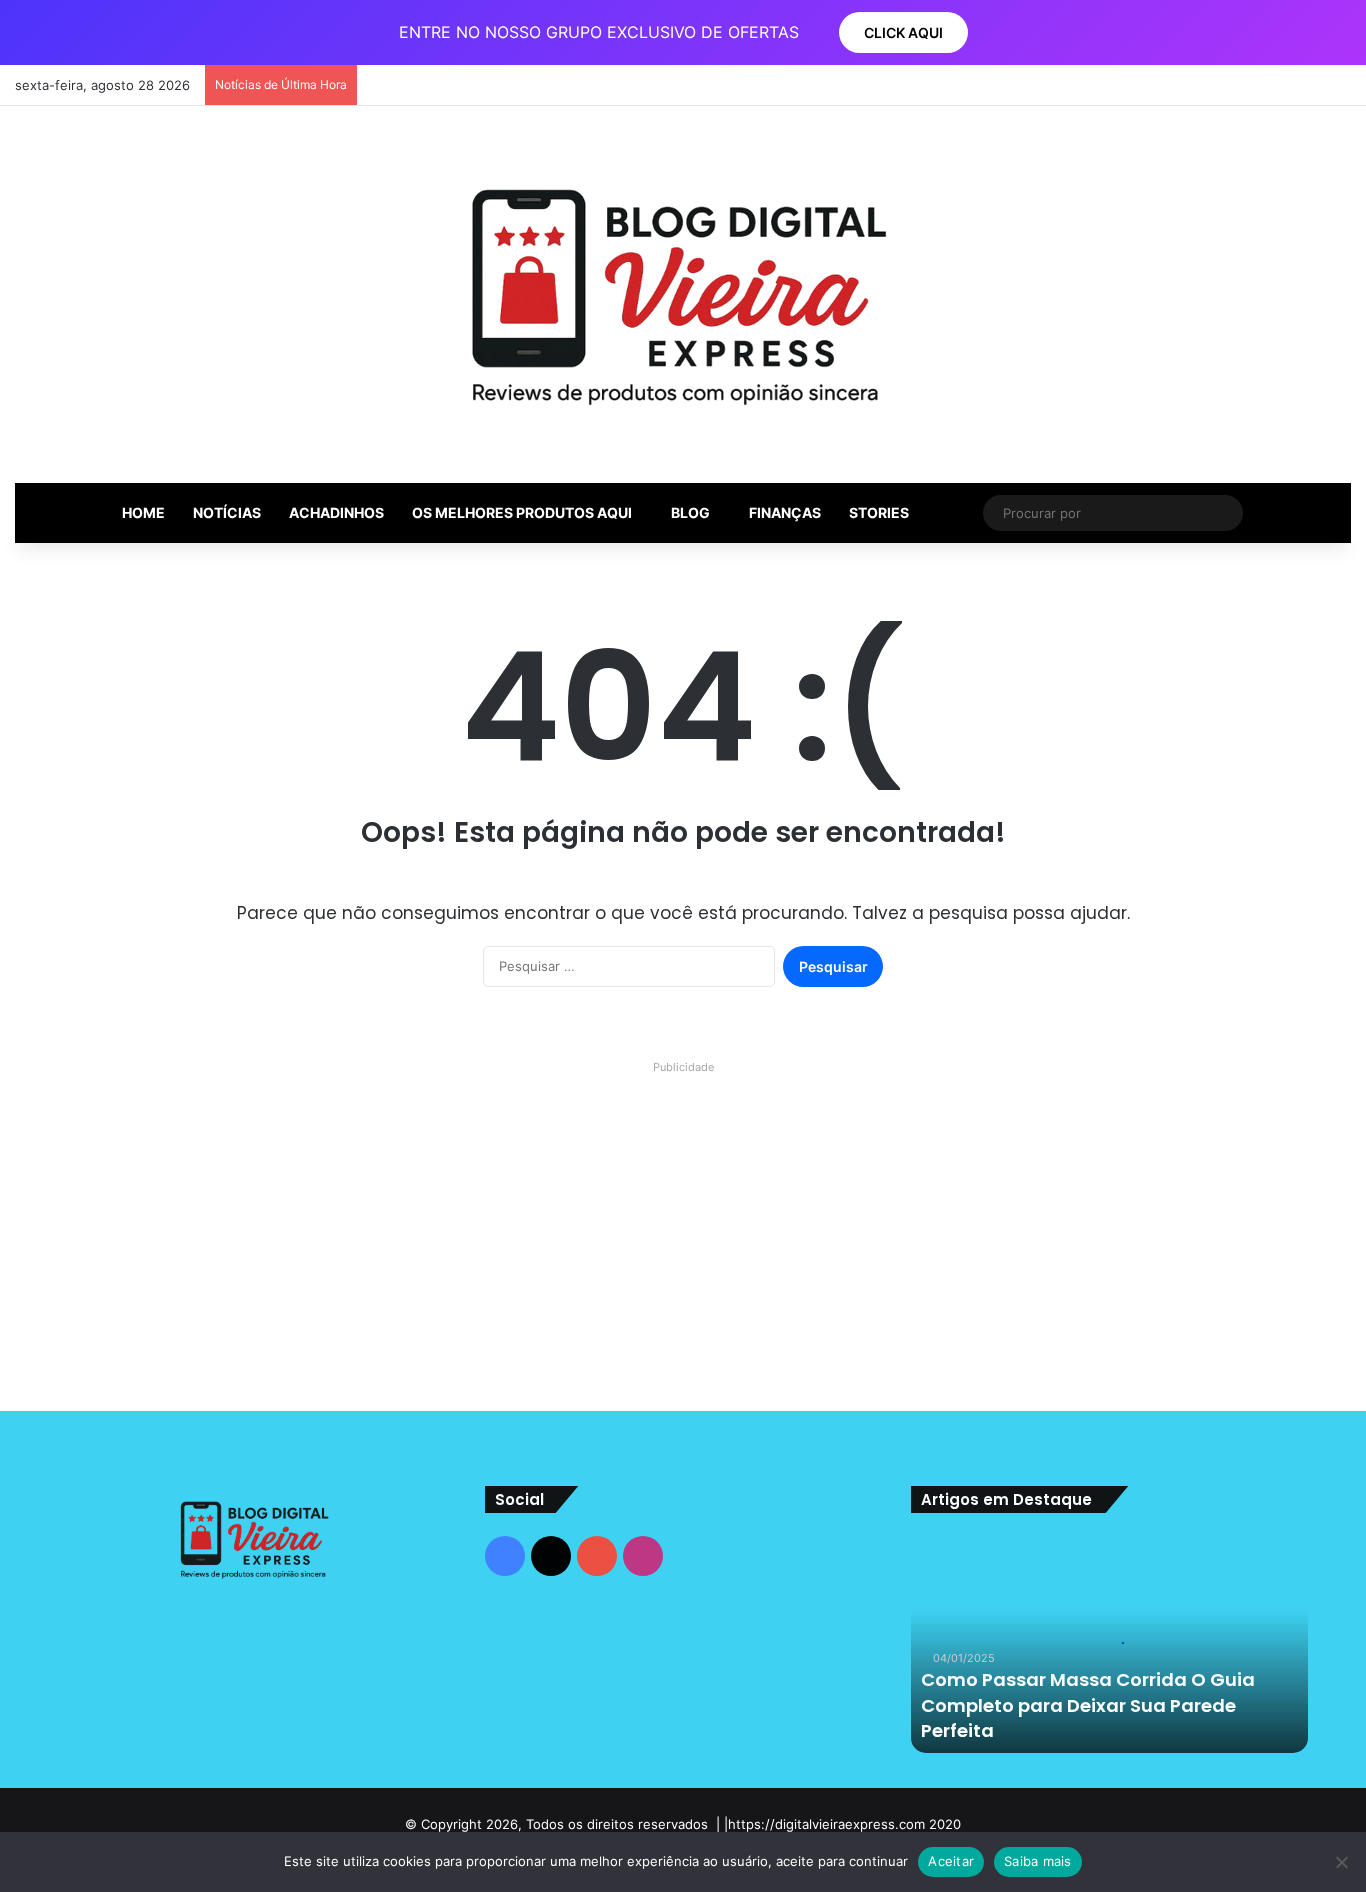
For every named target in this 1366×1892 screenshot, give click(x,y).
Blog (690, 512)
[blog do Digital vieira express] (683, 294)
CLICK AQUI (903, 32)
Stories (879, 512)
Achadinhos (336, 512)
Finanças (785, 512)
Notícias (227, 512)
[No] (1341, 1862)
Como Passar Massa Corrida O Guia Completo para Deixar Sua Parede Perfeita (1088, 1704)
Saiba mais (1038, 1861)
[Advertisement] (683, 1221)
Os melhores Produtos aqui (522, 512)
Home (143, 512)
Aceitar (951, 1861)
